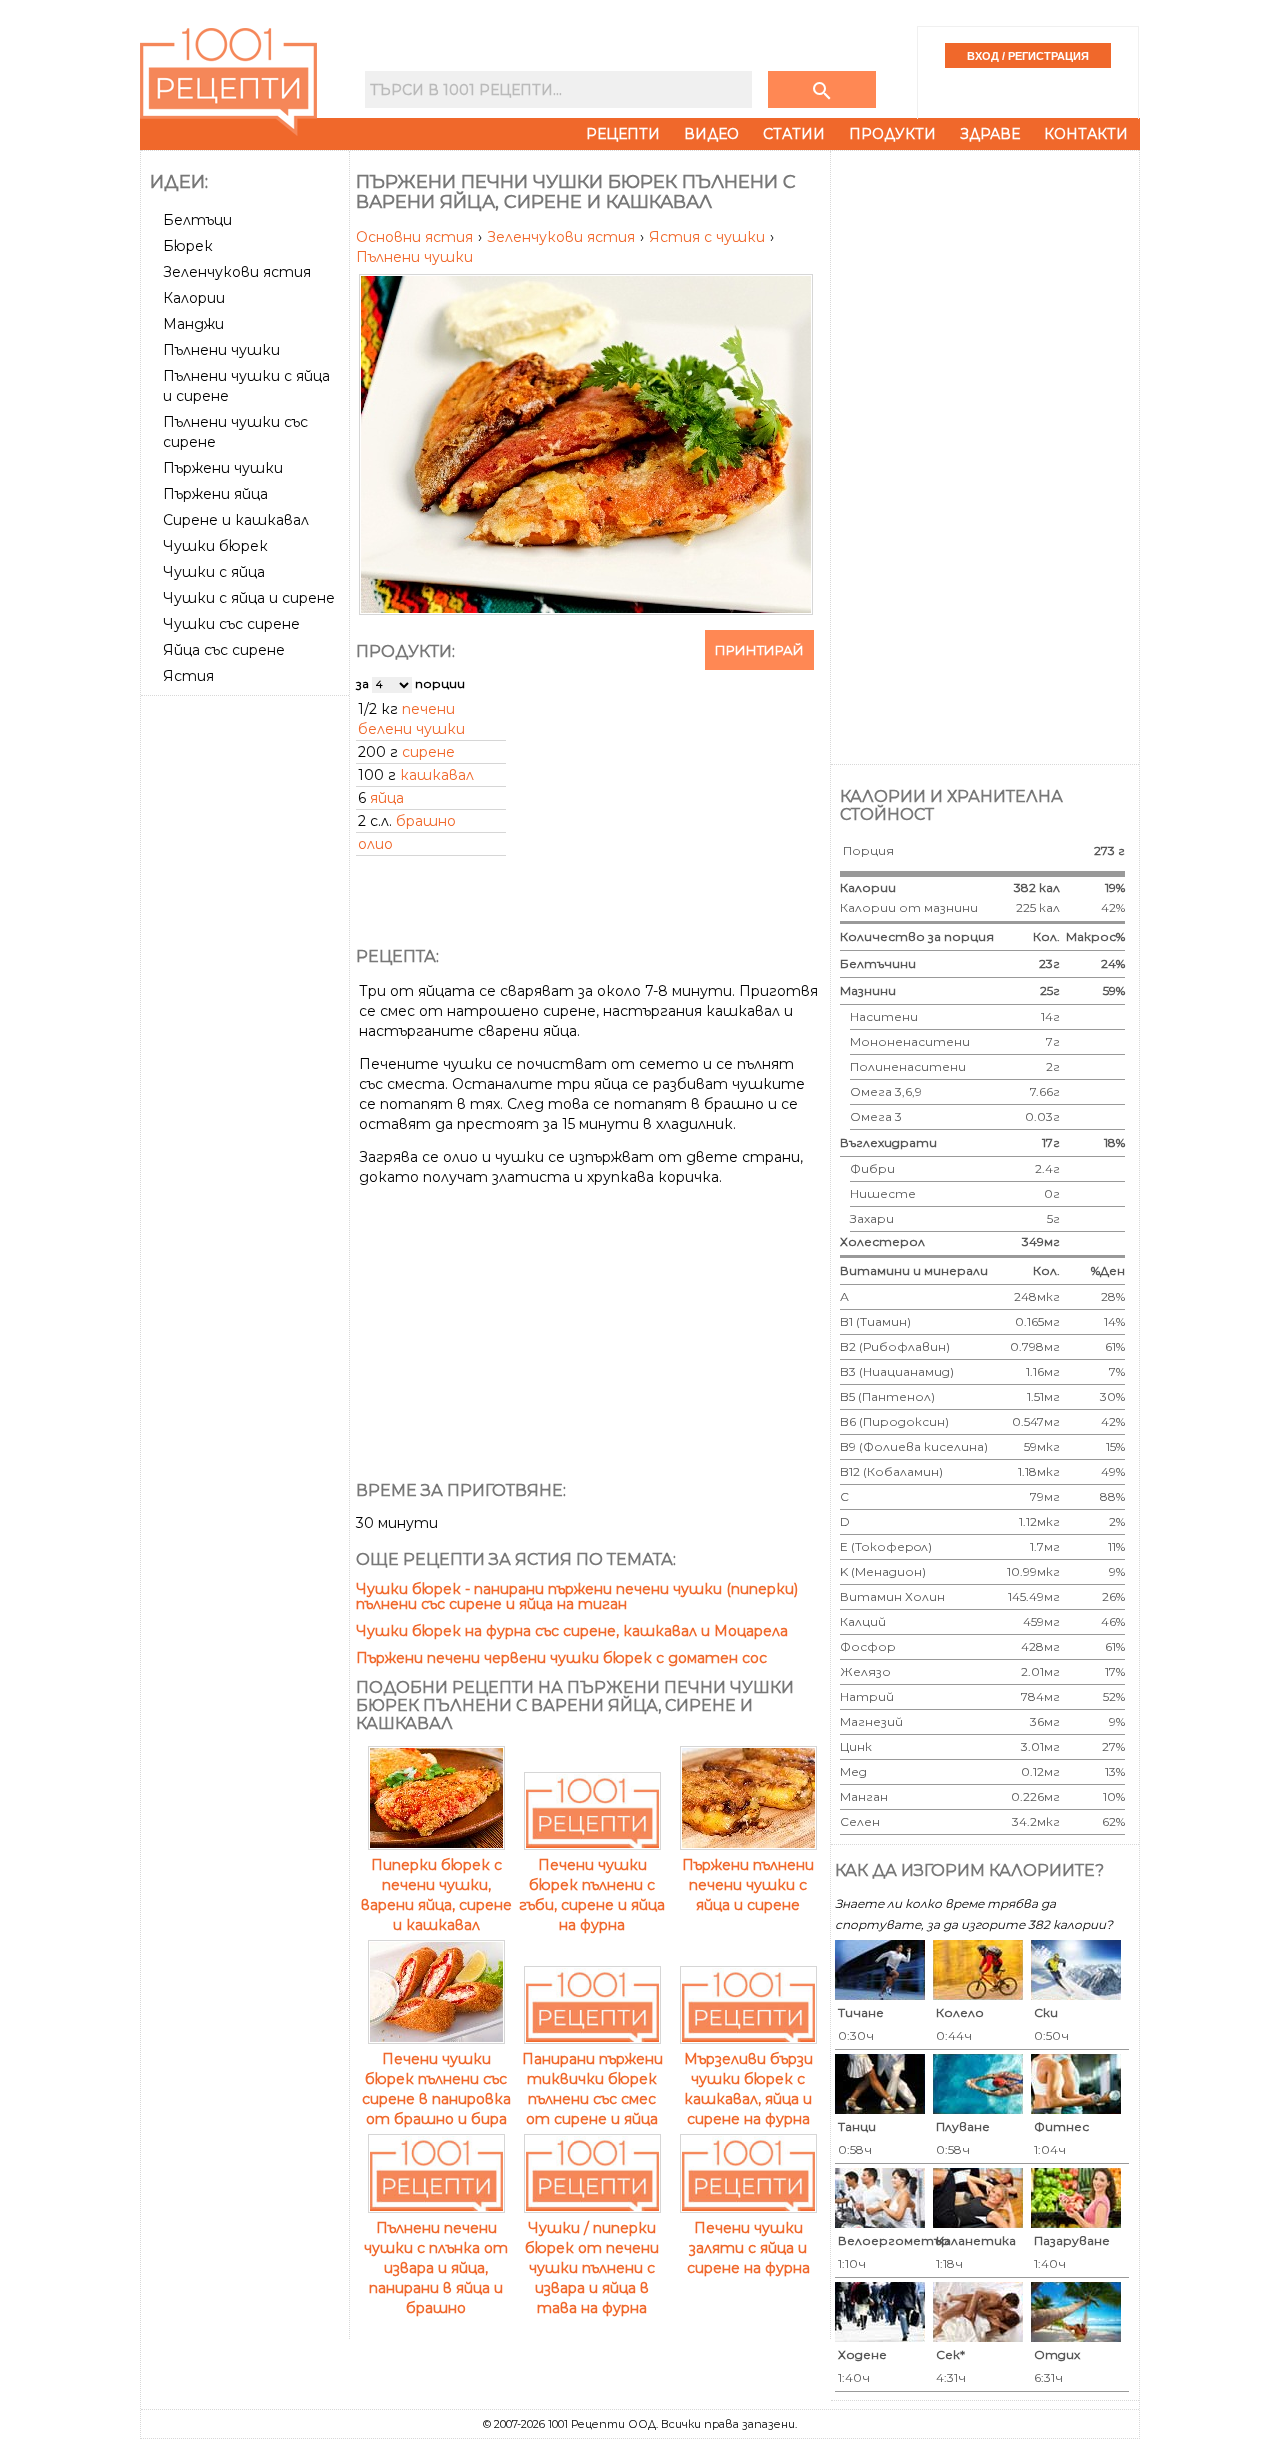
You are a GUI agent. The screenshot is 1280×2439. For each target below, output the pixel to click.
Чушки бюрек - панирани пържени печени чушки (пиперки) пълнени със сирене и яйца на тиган (577, 1596)
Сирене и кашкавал (236, 520)
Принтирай (759, 650)
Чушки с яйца (214, 572)
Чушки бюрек (215, 546)
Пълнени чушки (221, 350)
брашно (426, 821)
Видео (711, 134)
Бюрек (188, 246)
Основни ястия (416, 237)
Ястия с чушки (709, 237)
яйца (387, 798)
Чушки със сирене (231, 624)
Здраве (990, 134)
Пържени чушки (223, 468)
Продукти (892, 134)
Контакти (1086, 134)
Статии (794, 134)
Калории (194, 298)
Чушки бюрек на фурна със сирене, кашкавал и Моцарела (572, 1631)
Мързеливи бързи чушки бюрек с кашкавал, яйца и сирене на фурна (748, 2089)
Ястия (188, 676)
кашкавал (437, 775)
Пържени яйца (215, 494)
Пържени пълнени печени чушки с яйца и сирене (748, 1885)
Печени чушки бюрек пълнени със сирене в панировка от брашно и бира (436, 2089)
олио (375, 844)
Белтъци (197, 220)
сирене (428, 752)
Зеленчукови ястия (237, 272)
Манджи (193, 324)
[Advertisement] (247, 1003)
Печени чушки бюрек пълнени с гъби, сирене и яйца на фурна (592, 1895)
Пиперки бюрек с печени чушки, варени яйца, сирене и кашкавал (436, 1895)
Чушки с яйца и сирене (249, 598)
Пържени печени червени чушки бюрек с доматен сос (561, 1658)
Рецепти (623, 134)
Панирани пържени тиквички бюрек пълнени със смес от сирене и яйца (592, 2089)
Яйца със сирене (224, 650)
